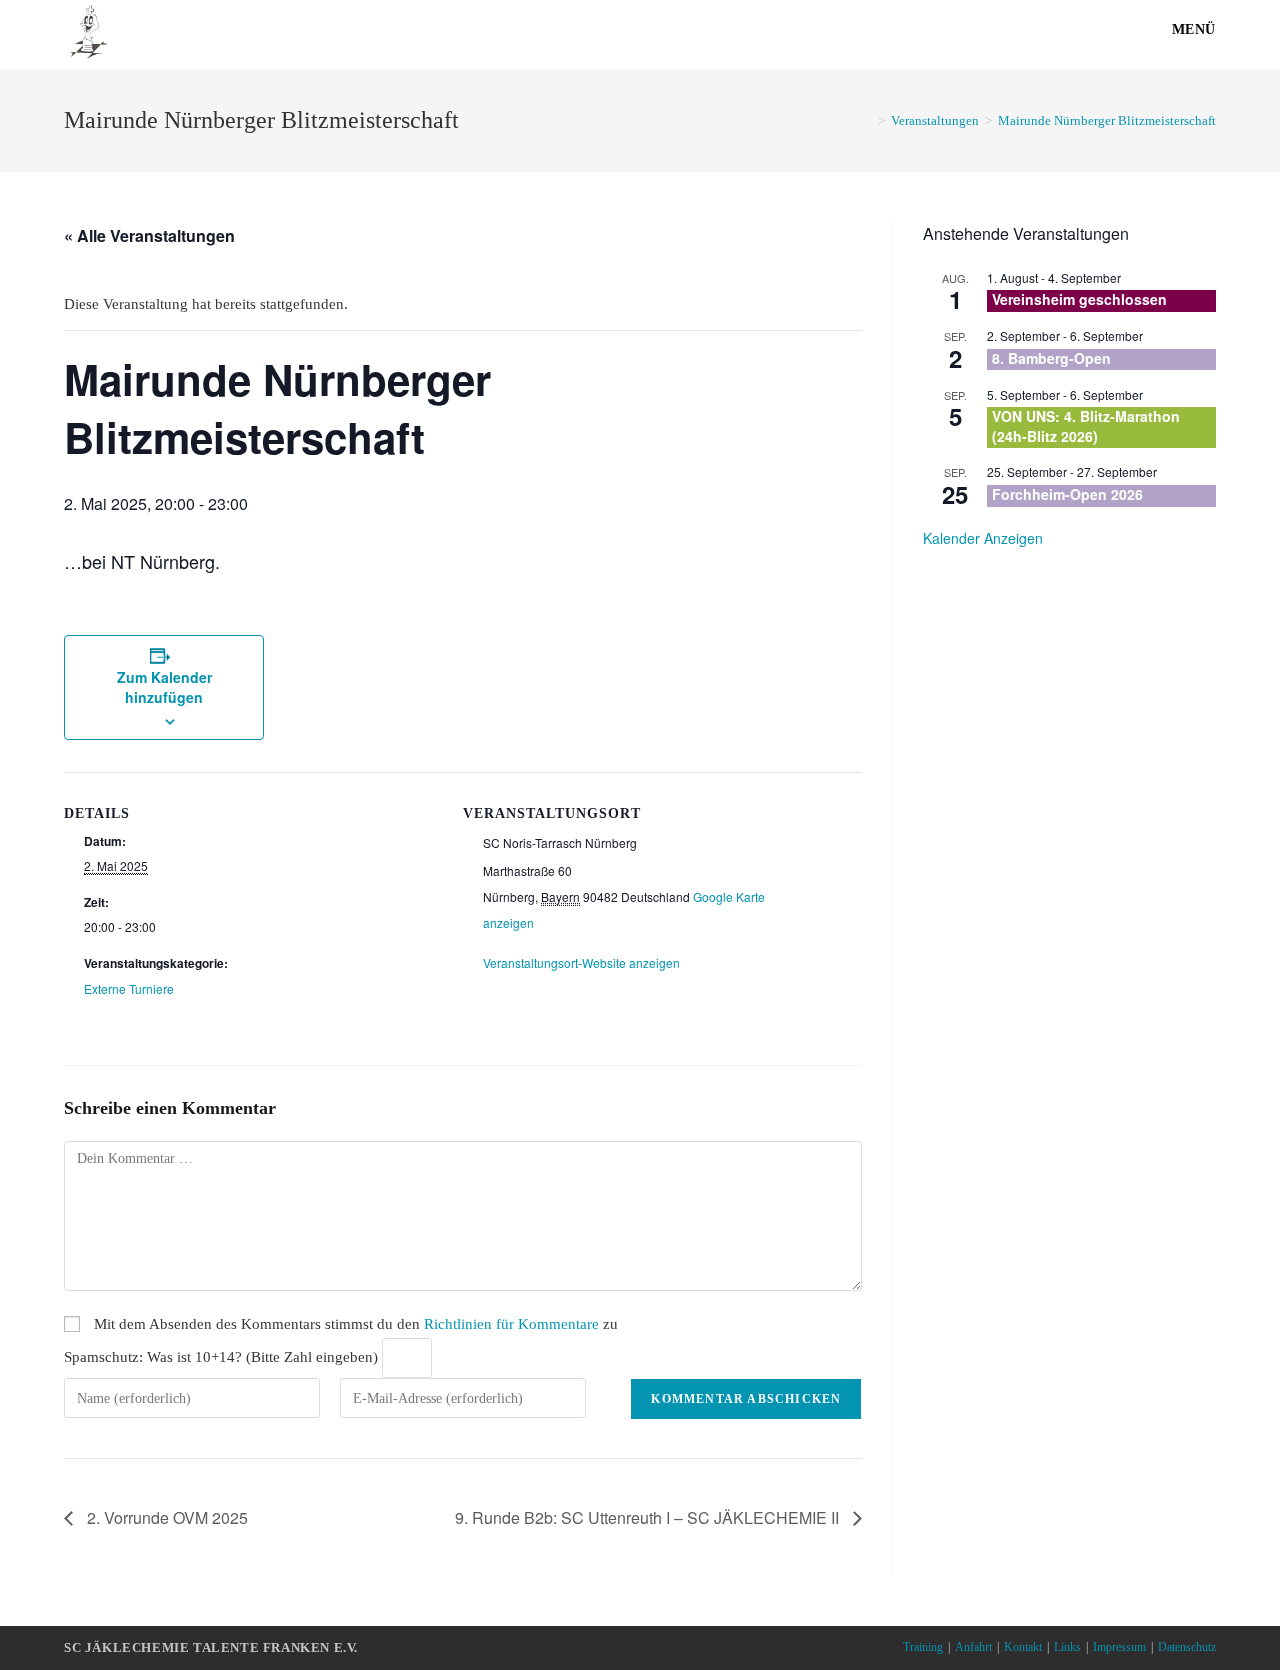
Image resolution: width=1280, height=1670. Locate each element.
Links (1067, 1647)
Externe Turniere (129, 988)
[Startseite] (867, 120)
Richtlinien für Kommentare (511, 1324)
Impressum (1119, 1647)
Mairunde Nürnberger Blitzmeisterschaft (1107, 120)
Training (923, 1647)
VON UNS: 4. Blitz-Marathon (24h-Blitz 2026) (1086, 426)
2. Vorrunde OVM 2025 (165, 1517)
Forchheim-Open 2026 (1067, 494)
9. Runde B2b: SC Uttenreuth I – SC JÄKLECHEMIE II (649, 1517)
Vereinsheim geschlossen (1079, 299)
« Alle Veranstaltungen (149, 235)
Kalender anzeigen (983, 538)
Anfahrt (973, 1647)
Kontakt (1023, 1647)
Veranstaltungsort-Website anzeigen (581, 962)
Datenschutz (1187, 1647)
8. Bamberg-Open (1051, 358)
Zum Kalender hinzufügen (164, 687)
